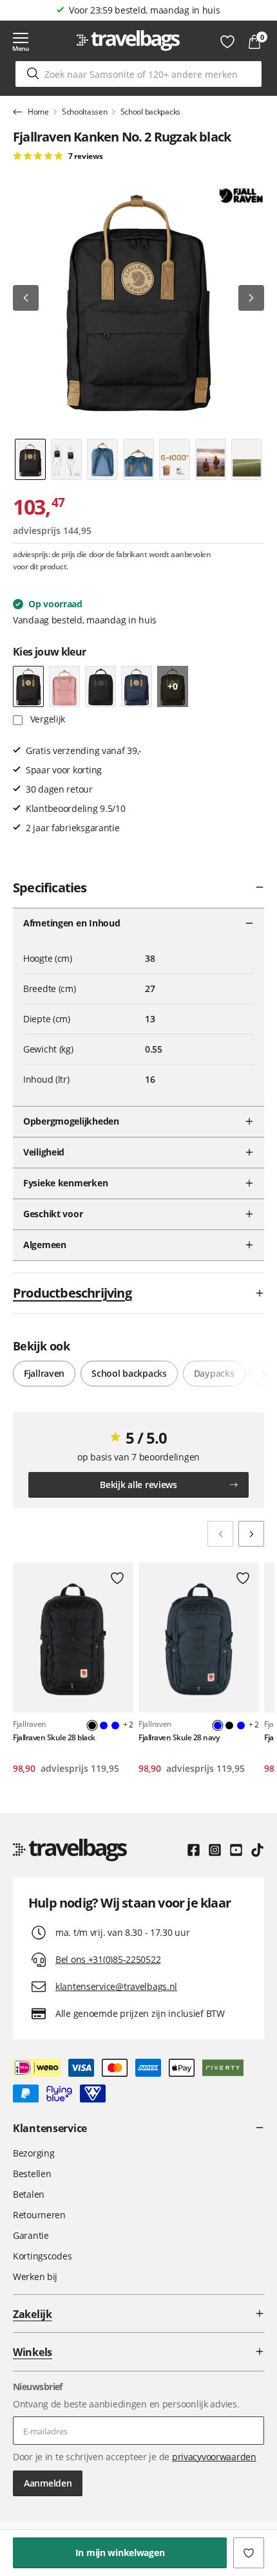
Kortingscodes (42, 2256)
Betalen (29, 2194)
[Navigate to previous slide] (220, 1534)
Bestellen (32, 2174)
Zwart (229, 1725)
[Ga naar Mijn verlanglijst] (227, 42)
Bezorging (33, 2153)
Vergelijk (46, 719)
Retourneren (39, 2215)
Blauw (104, 1725)
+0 (172, 686)
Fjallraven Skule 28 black (54, 1737)
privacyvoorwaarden (214, 2457)
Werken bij (35, 2277)
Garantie (31, 2235)
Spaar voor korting (145, 10)
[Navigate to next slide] (251, 1534)
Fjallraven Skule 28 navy (179, 1737)
